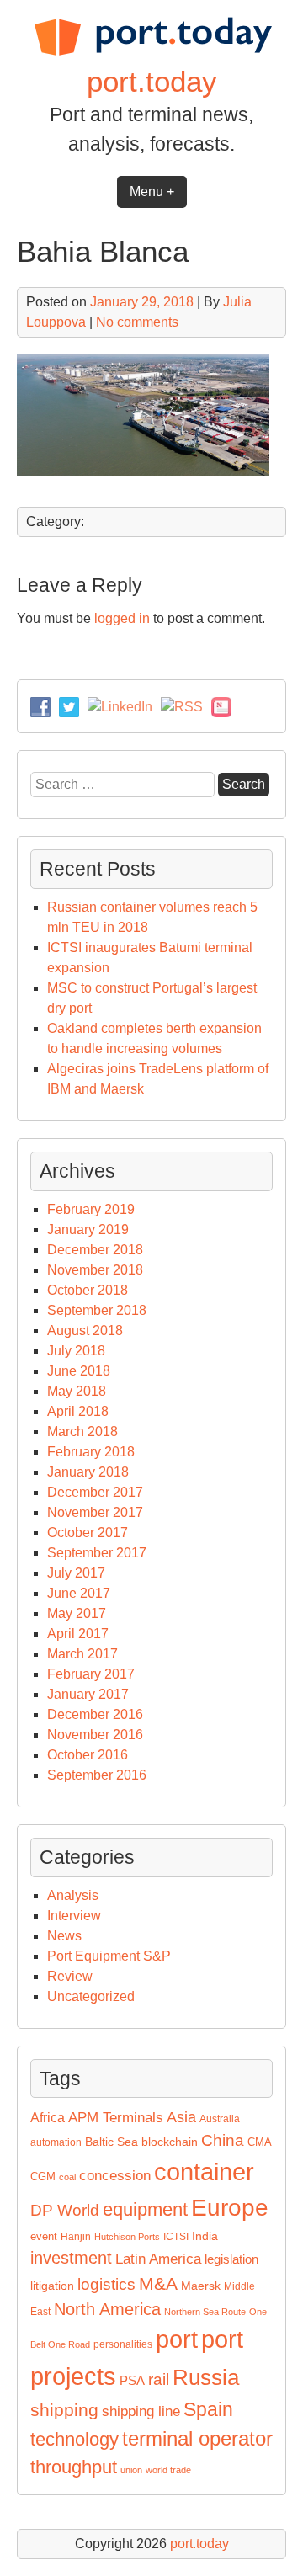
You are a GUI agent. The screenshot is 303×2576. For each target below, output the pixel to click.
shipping (64, 2410)
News (64, 1936)
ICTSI (176, 2237)
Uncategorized (91, 1996)
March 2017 (82, 1654)
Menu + (152, 192)
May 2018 (77, 1391)
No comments (137, 322)
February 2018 (91, 1452)
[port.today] (152, 53)
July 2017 (76, 1573)
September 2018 (97, 1310)
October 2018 (88, 1290)
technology (74, 2439)
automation (56, 2142)
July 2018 (76, 1351)
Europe (230, 2208)
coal (67, 2177)
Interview (74, 1916)
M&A (158, 2284)
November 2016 (95, 1735)
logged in (122, 618)
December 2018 (95, 1250)
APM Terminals (116, 2118)
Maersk (201, 2286)
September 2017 (97, 1553)
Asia (181, 2117)
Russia (206, 2377)
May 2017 (77, 1613)
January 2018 (88, 1472)
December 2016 (95, 1714)
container (204, 2172)
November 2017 (95, 1512)
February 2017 (91, 1674)
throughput (74, 2467)
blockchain (170, 2142)
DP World (65, 2210)
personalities (123, 2344)
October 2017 (88, 1533)
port (177, 2339)
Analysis (73, 1895)
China (223, 2140)
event (44, 2236)
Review (70, 1976)
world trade (168, 2470)
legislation (231, 2259)
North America (107, 2309)
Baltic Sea (112, 2142)
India (205, 2236)
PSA (132, 2381)
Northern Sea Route (205, 2312)
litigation (52, 2286)
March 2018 (82, 1432)
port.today (152, 81)
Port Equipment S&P (109, 1956)
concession (115, 2176)
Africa (48, 2118)
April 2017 (78, 1634)
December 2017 (95, 1492)
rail (159, 2379)
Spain (208, 2409)
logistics (106, 2284)
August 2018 (85, 1331)
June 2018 (79, 1371)
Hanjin (76, 2237)
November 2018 (95, 1270)
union (131, 2470)
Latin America (158, 2259)
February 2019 (91, 1209)
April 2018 (78, 1411)
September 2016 (97, 1775)
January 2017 (88, 1694)
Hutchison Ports (127, 2237)
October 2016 (88, 1755)
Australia (220, 2119)
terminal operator (197, 2438)
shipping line (141, 2411)
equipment (145, 2209)
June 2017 (79, 1593)
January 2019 (88, 1229)
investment (71, 2258)
